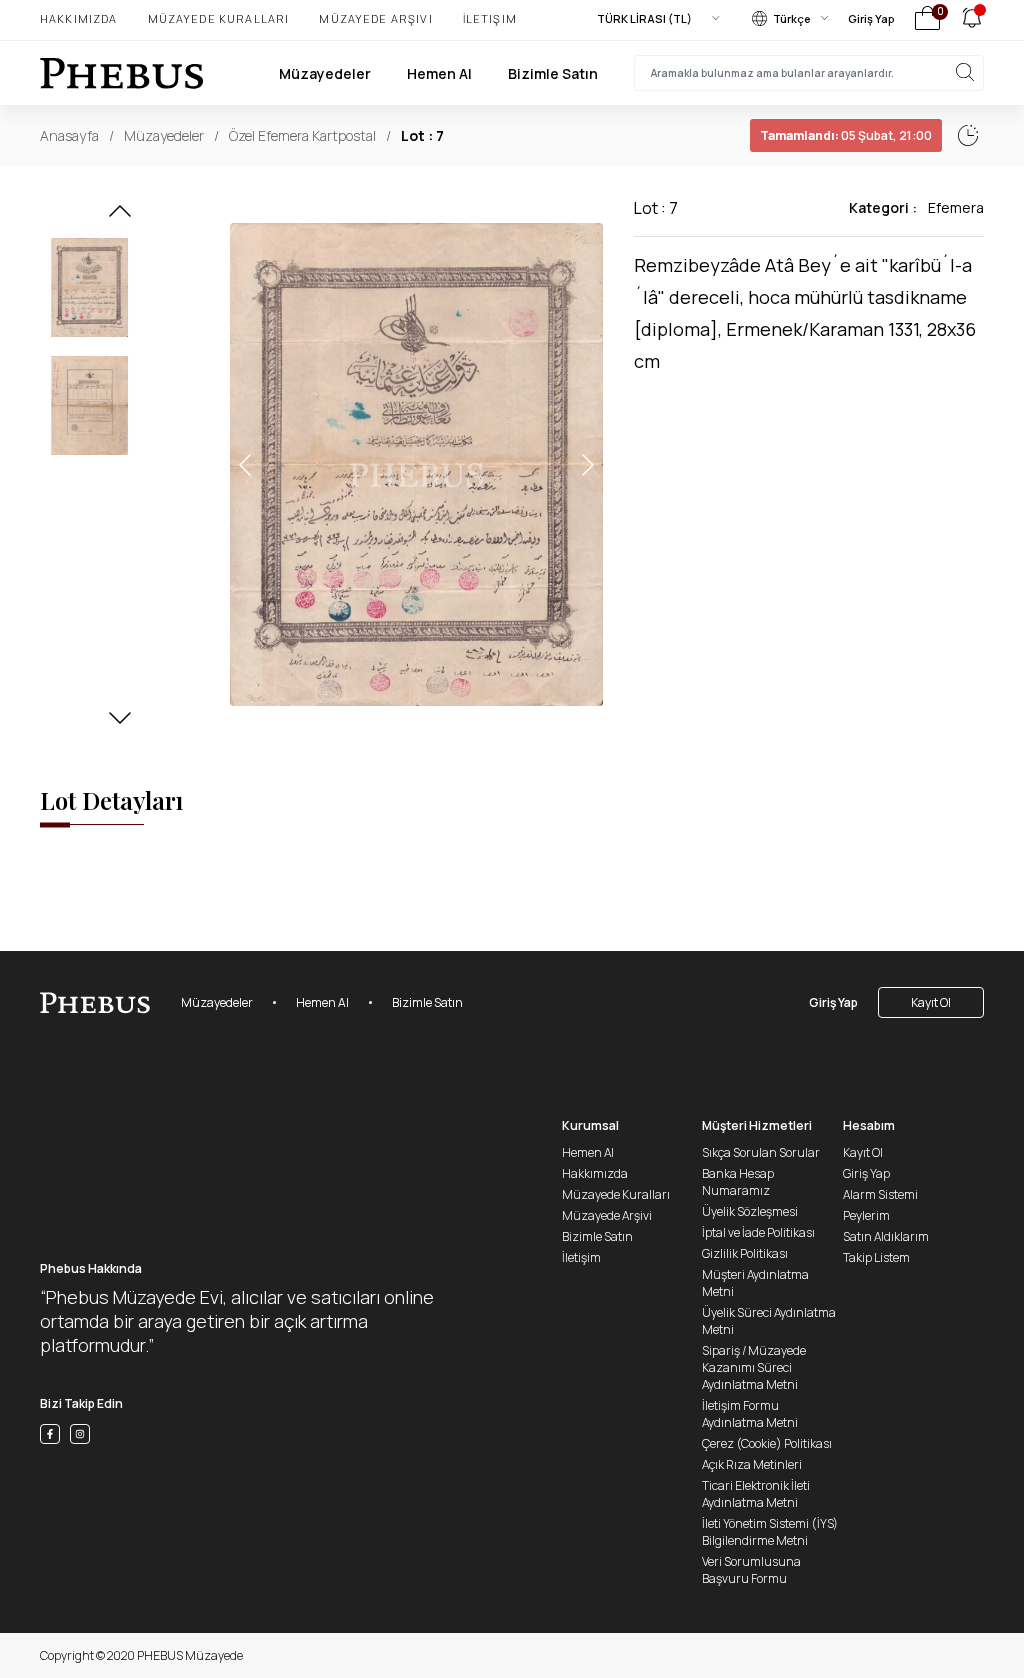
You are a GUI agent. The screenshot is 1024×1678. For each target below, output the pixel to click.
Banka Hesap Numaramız (738, 1182)
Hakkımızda (79, 18)
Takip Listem (876, 1257)
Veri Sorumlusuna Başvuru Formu (751, 1570)
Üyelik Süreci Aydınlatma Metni (769, 1321)
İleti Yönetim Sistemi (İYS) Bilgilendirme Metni (770, 1532)
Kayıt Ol (931, 1002)
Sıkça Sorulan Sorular (761, 1152)
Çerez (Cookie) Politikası (767, 1443)
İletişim (490, 18)
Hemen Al (439, 73)
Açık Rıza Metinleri (752, 1464)
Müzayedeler (325, 73)
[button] (120, 217)
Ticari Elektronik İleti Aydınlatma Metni (756, 1494)
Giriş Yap (871, 18)
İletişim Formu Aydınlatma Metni (750, 1414)
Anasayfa (69, 135)
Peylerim (866, 1215)
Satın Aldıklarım (886, 1236)
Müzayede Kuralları (219, 18)
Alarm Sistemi (880, 1194)
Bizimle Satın (553, 73)
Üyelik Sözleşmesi (750, 1211)
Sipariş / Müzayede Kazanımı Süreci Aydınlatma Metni (754, 1367)
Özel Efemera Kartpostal (302, 135)
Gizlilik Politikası (745, 1253)
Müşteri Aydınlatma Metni (755, 1283)
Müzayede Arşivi (375, 18)
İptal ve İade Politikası (758, 1232)
